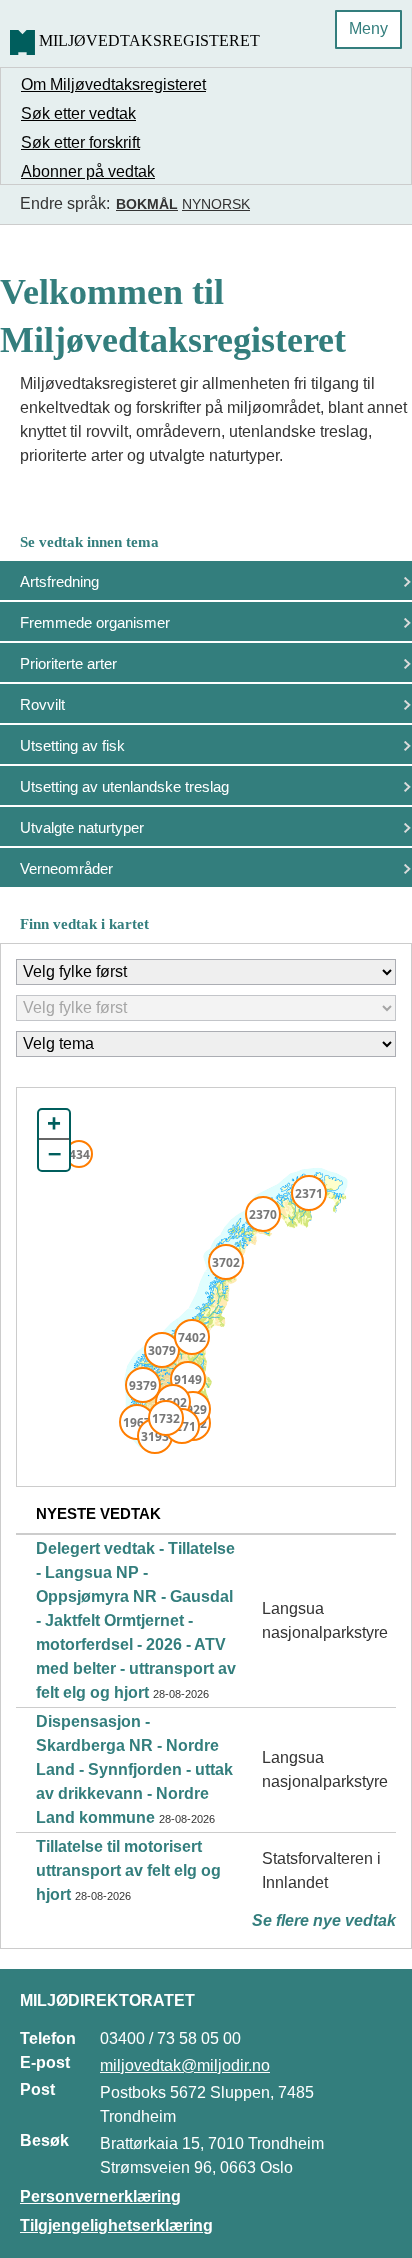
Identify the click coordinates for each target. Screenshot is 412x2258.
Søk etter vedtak (78, 113)
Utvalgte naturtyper (82, 827)
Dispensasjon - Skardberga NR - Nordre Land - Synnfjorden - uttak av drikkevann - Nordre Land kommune (134, 1769)
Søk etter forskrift (80, 142)
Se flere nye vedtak (324, 1920)
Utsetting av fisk (72, 745)
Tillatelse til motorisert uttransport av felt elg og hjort (128, 1870)
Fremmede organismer (95, 622)
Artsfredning (59, 581)
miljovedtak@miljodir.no (185, 2065)
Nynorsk (216, 204)
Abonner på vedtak (88, 171)
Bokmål (147, 204)
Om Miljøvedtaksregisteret (113, 84)
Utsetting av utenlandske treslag (124, 786)
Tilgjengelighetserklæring (116, 2225)
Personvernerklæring (100, 2196)
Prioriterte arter (68, 663)
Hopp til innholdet (79, 23)
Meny (368, 28)
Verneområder (66, 868)
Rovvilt (42, 704)
